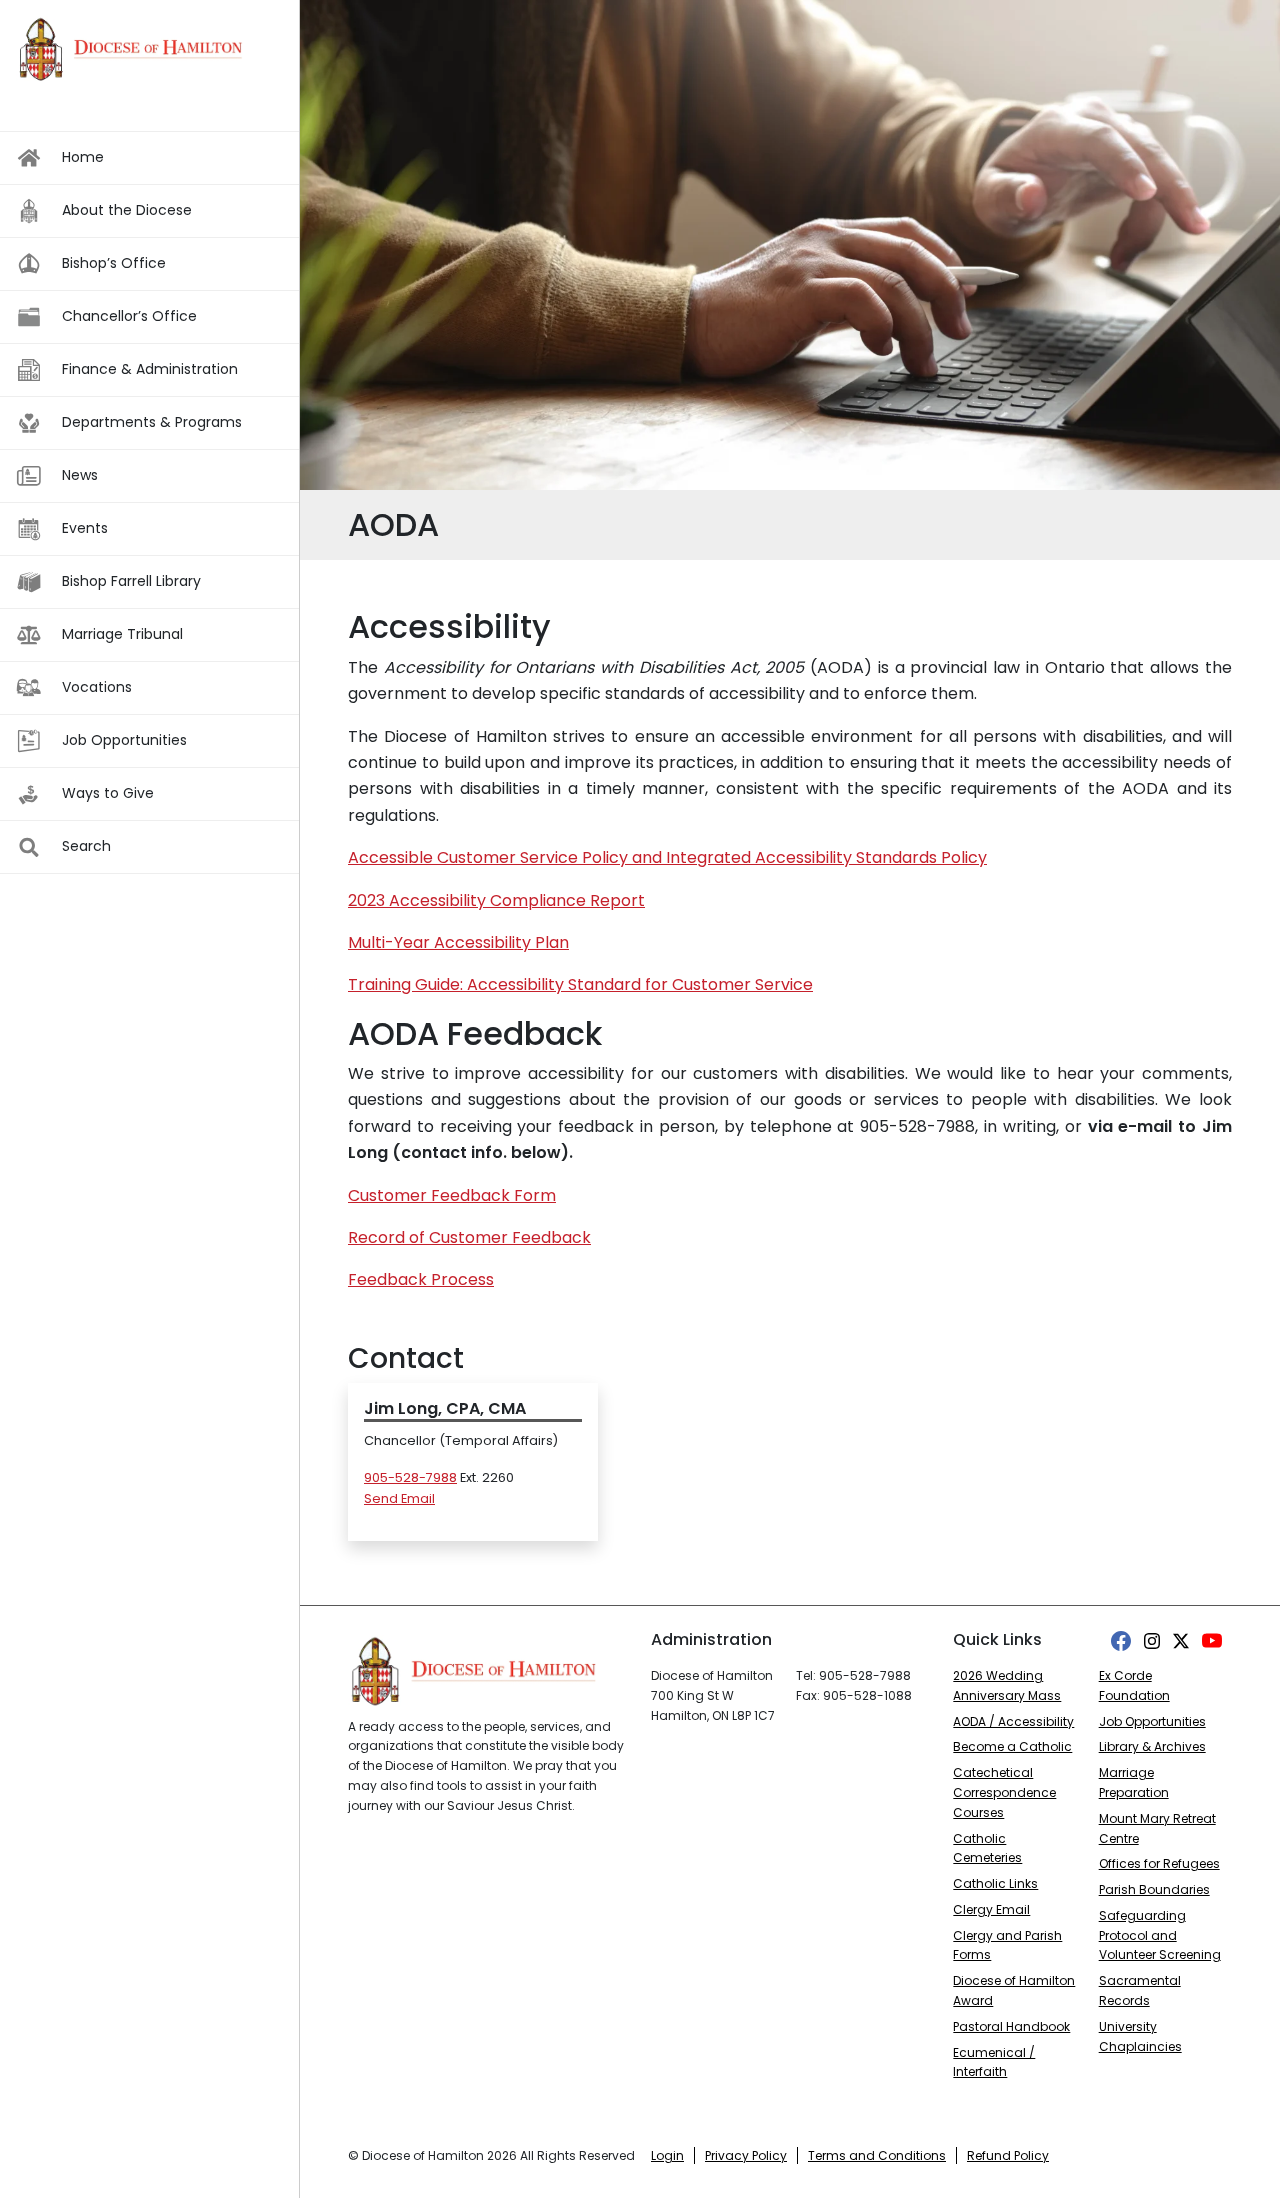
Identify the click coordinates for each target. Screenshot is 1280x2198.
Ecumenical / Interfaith (994, 2062)
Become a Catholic (1012, 1746)
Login (667, 2155)
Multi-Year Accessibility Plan (458, 942)
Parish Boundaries (1154, 1889)
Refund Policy (1008, 2155)
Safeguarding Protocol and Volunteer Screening (1160, 1935)
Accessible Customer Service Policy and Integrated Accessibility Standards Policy (667, 857)
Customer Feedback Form (452, 1195)
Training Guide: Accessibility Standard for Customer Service (580, 984)
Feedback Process (421, 1279)
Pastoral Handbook (1011, 2026)
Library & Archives (1152, 1746)
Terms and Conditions (877, 2155)
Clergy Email (991, 1909)
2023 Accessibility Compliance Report (496, 900)
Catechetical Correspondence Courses (1004, 1792)
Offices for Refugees (1159, 1863)
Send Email (399, 1498)
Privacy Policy (746, 2155)
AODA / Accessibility (1013, 1721)
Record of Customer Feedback (469, 1237)
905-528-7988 (410, 1477)
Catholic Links (995, 1883)
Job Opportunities (1152, 1721)
